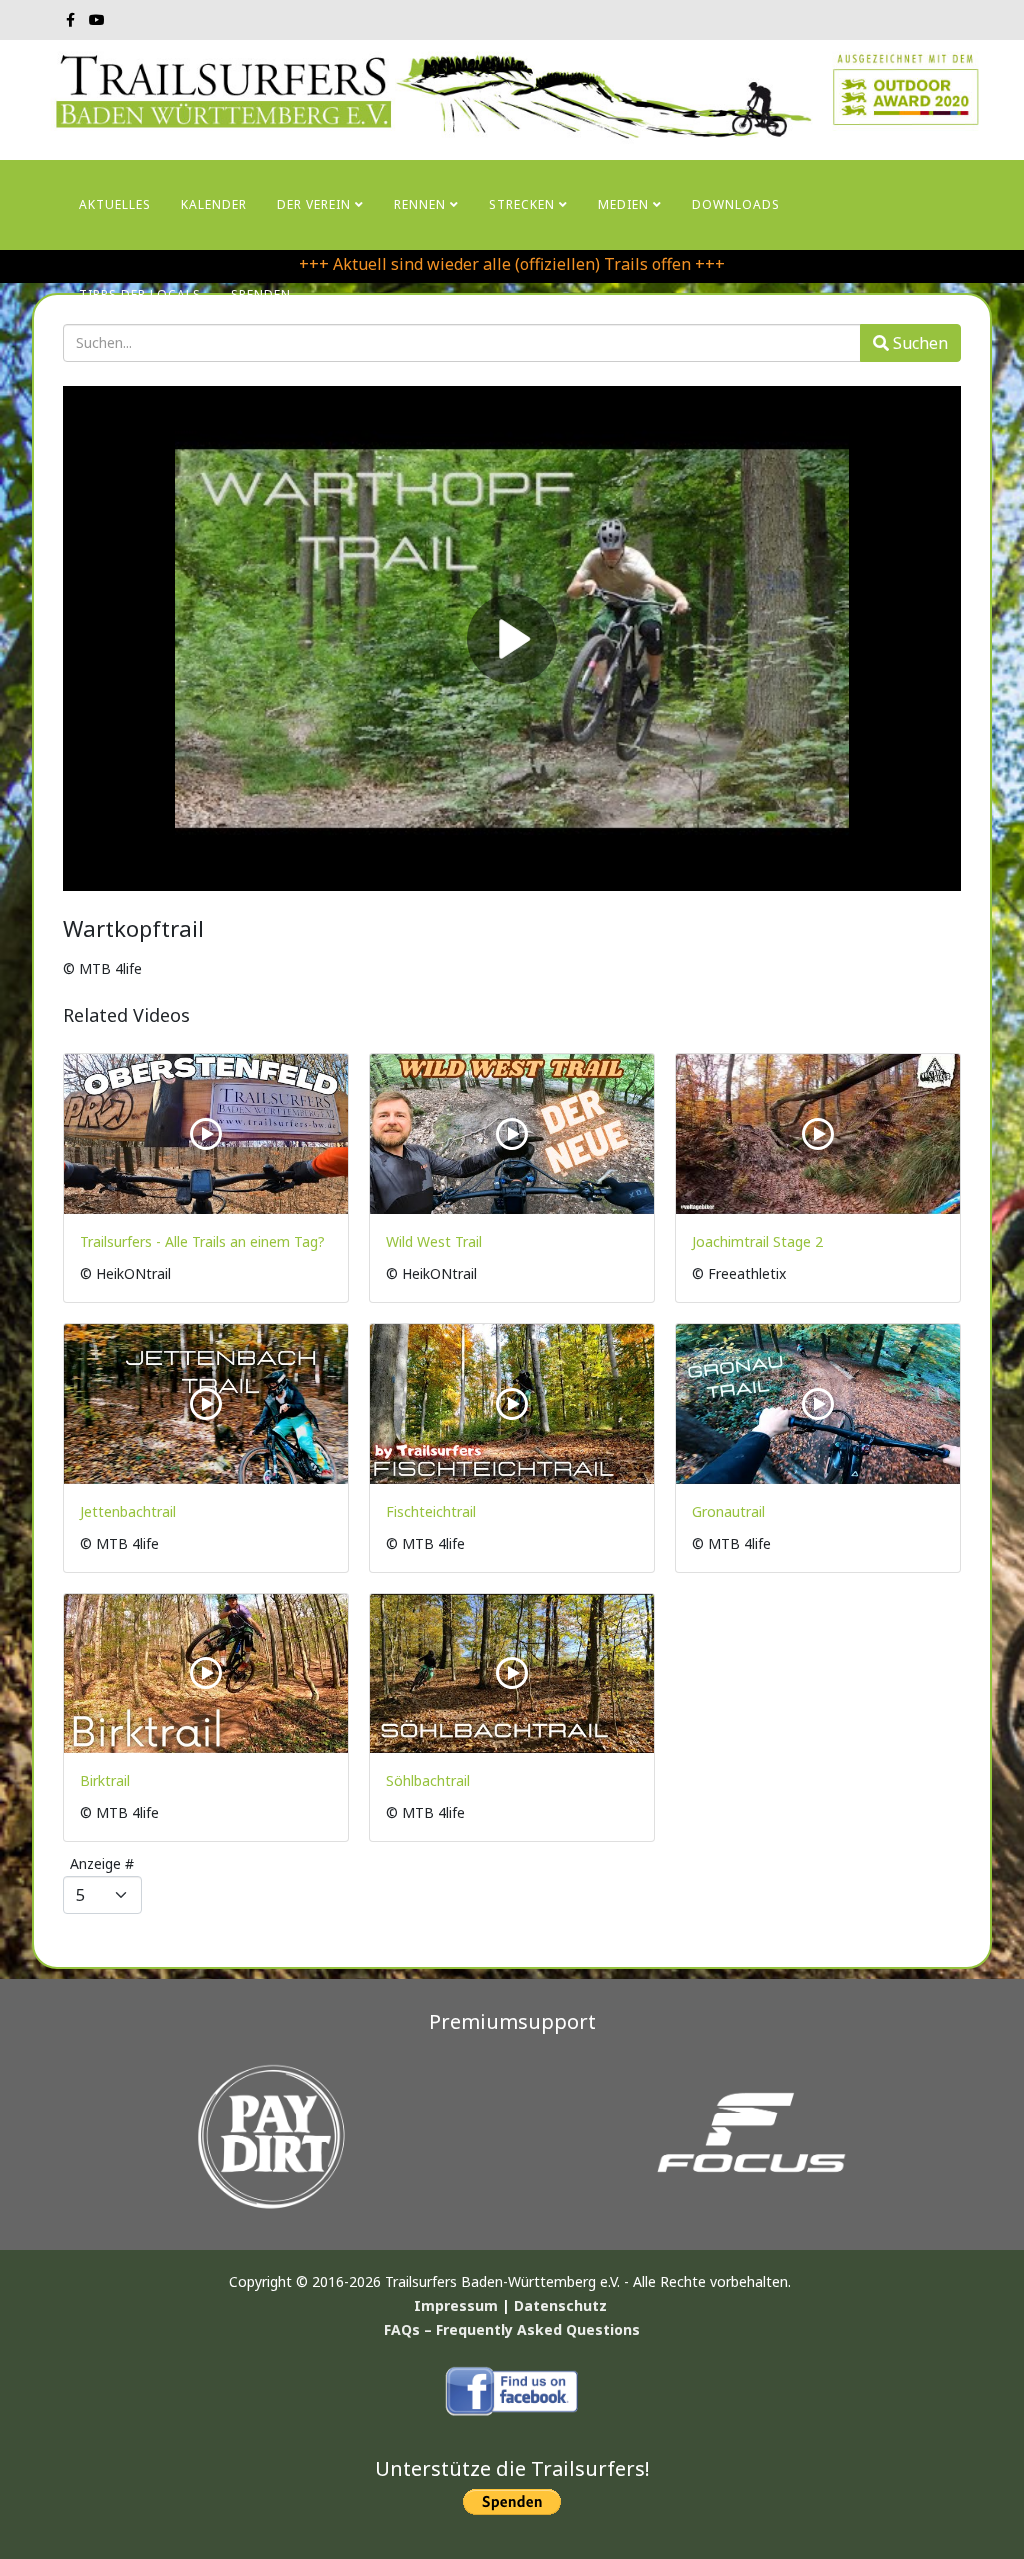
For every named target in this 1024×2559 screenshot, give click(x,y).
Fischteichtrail (431, 1511)
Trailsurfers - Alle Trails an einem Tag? (202, 1241)
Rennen (420, 204)
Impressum (456, 2305)
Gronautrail (728, 1511)
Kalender (214, 204)
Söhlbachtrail (428, 1780)
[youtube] (97, 19)
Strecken (522, 204)
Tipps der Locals (140, 294)
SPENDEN (261, 294)
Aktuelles (115, 204)
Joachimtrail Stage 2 (757, 1241)
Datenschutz (560, 2305)
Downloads (736, 204)
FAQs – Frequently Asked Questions (512, 2329)
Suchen (918, 343)
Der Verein (314, 204)
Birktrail (105, 1780)
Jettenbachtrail (128, 1511)
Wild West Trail (434, 1241)
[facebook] (70, 19)
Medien (623, 204)
